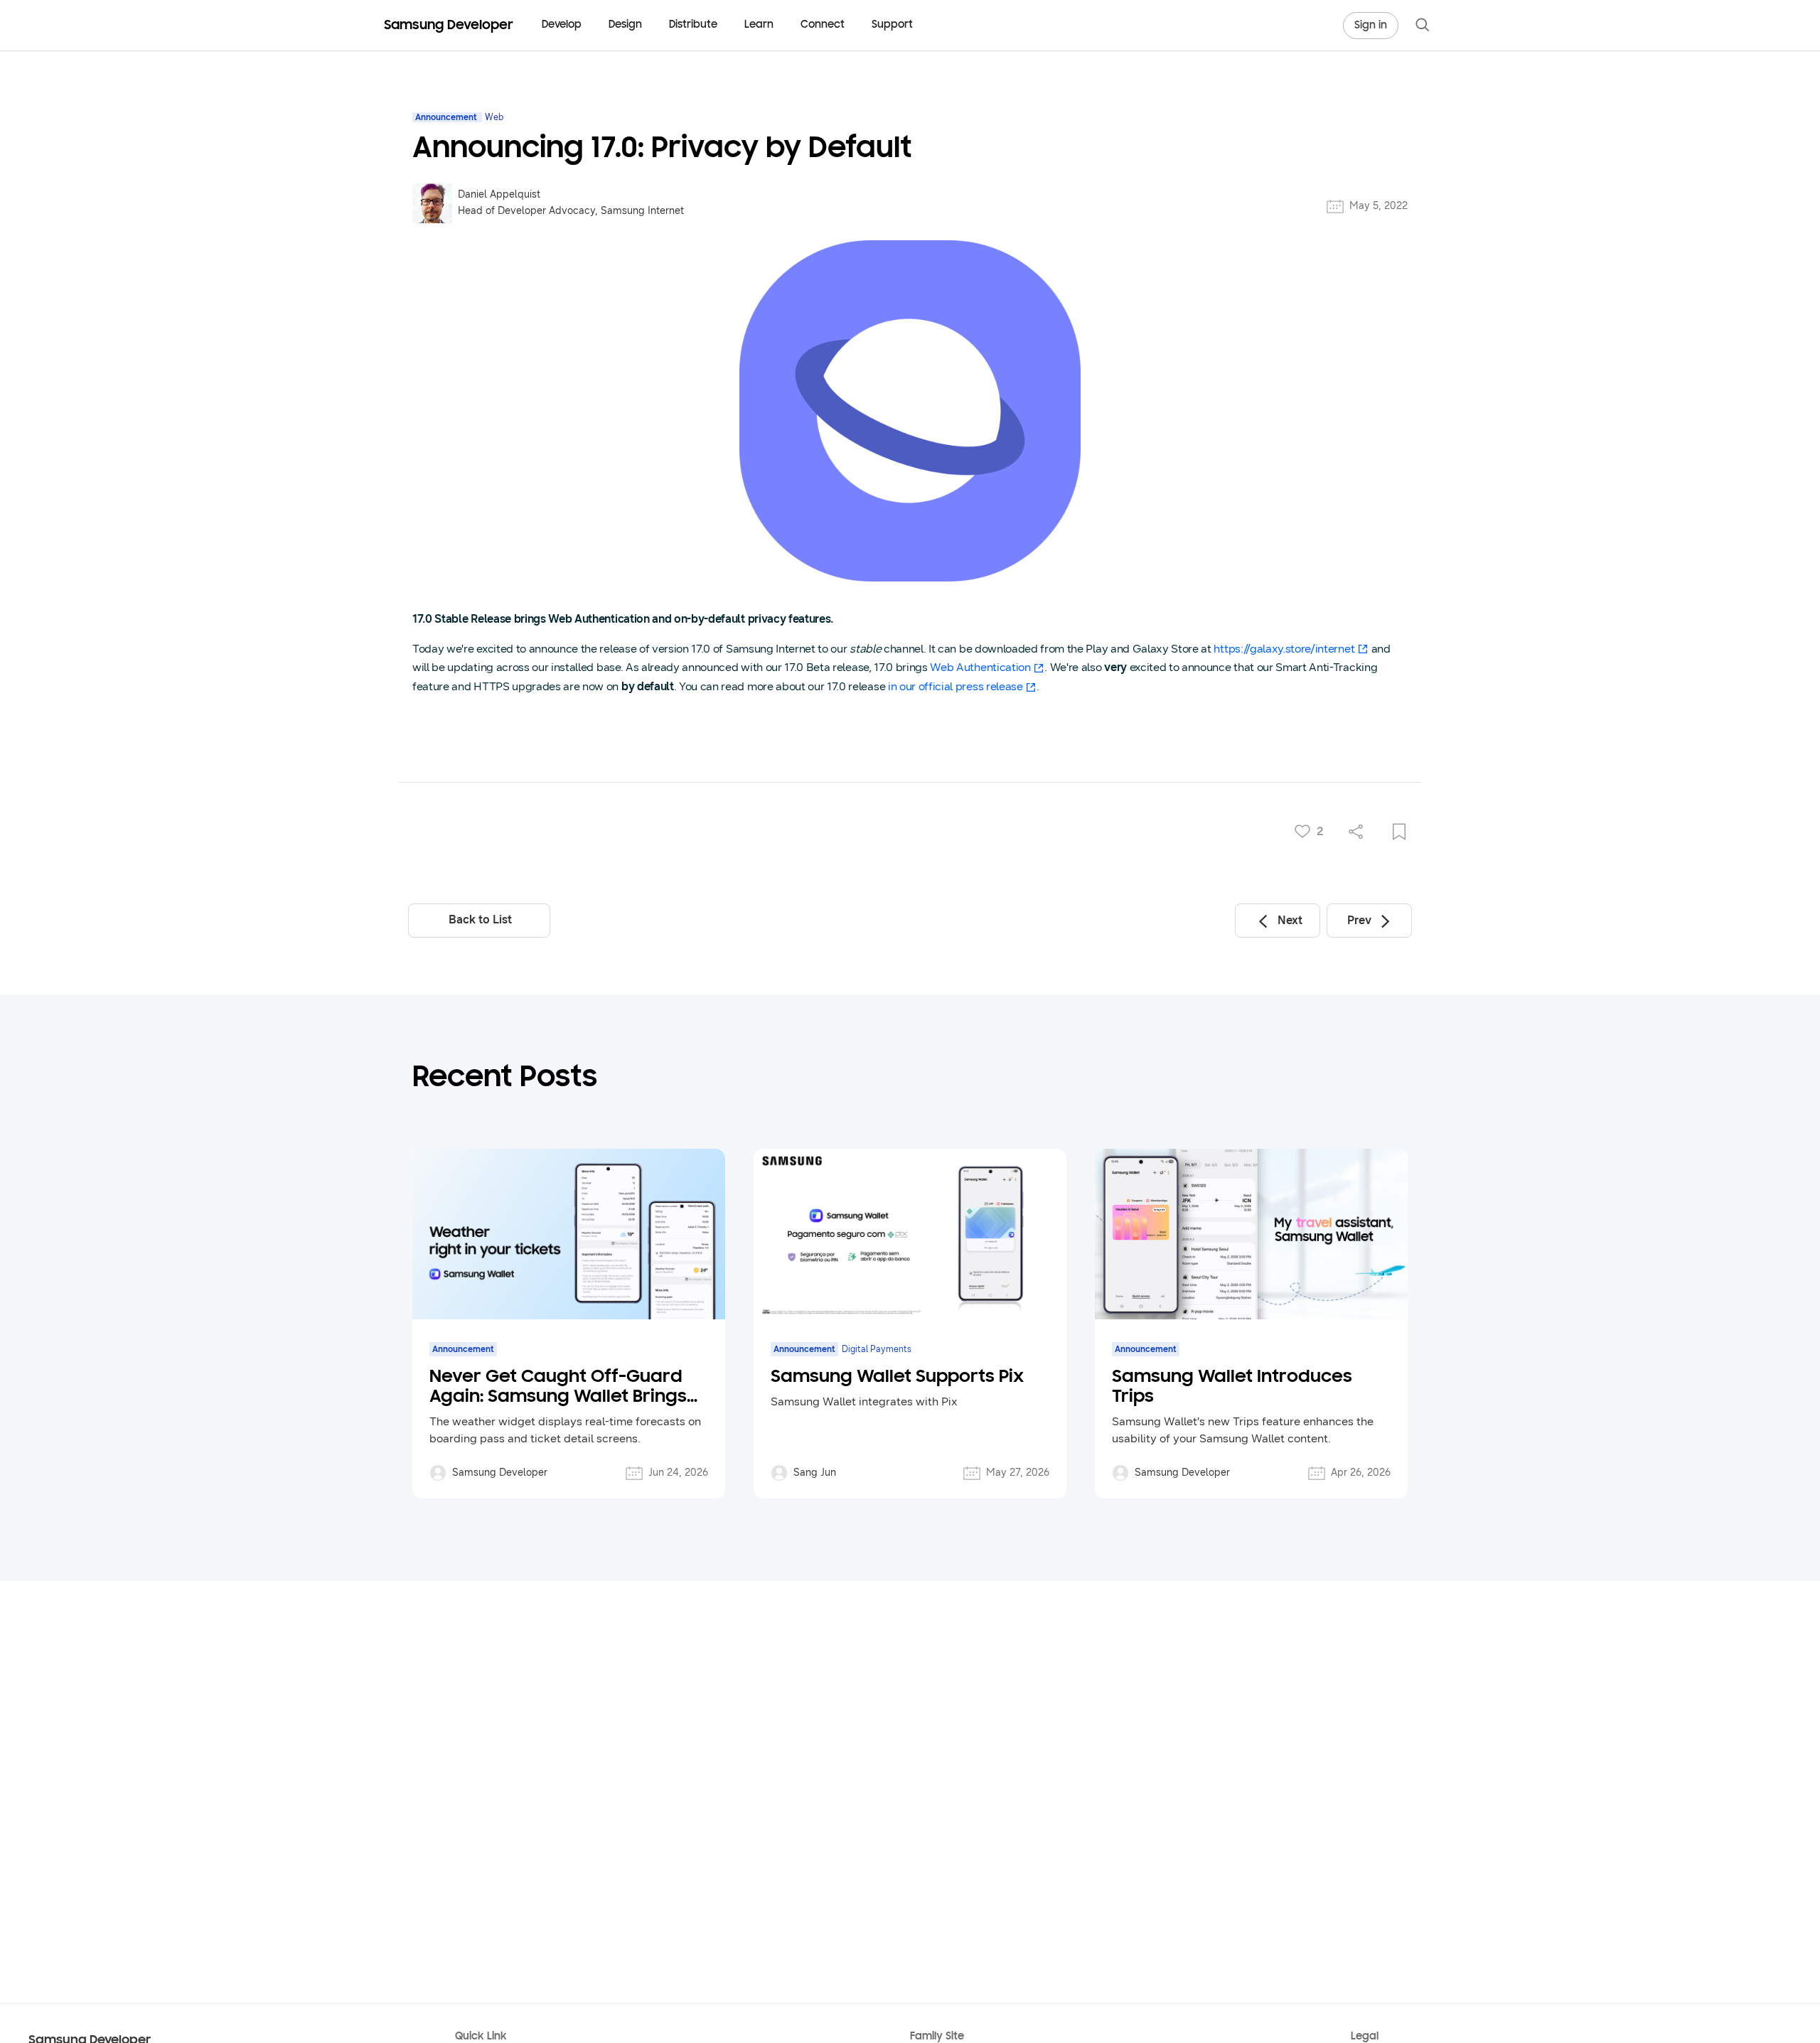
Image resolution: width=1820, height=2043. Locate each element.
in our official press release (955, 686)
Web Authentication (980, 667)
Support (892, 25)
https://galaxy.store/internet (1284, 649)
